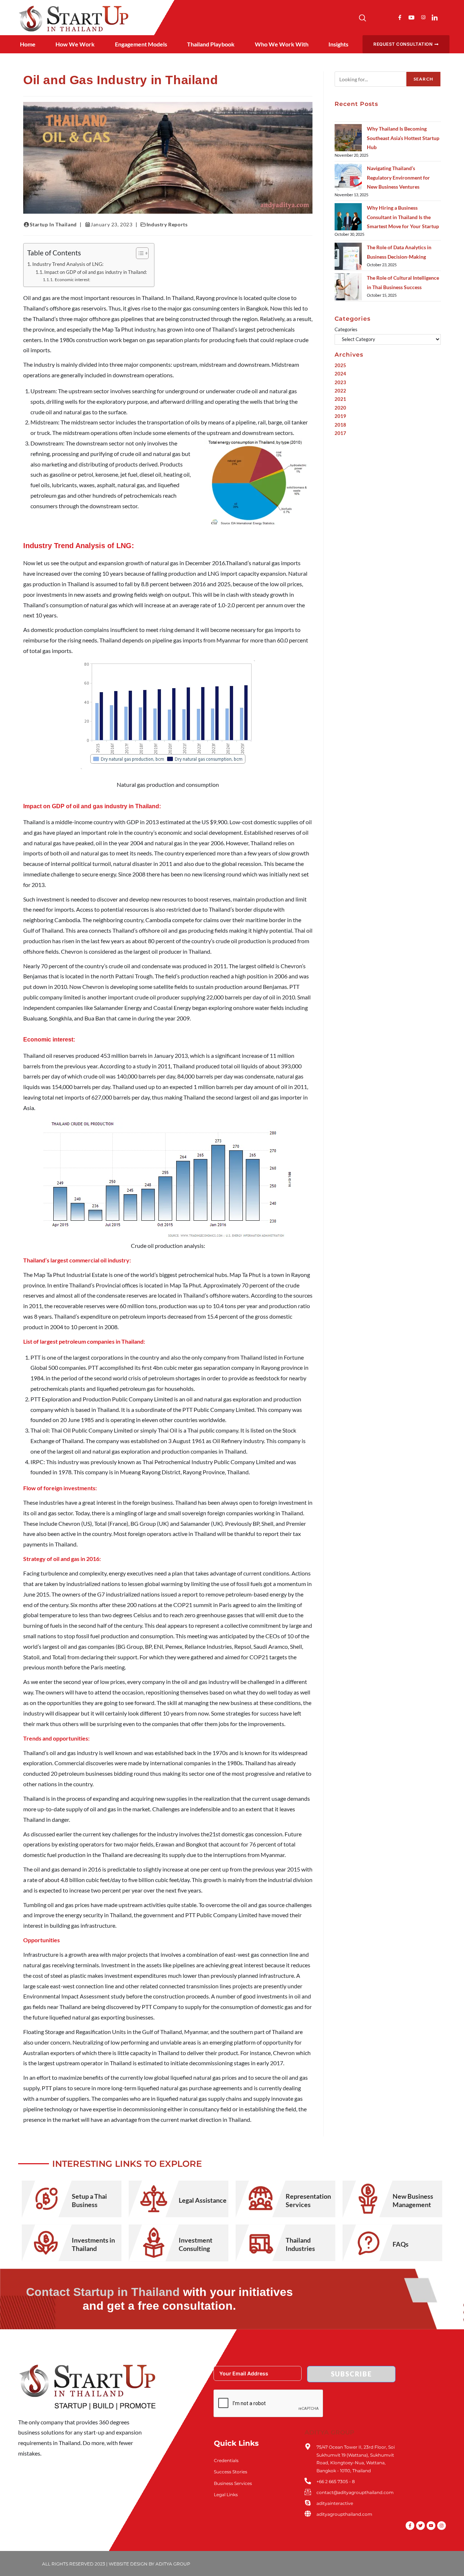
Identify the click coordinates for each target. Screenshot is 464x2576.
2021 (340, 399)
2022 (340, 391)
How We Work (75, 44)
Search (423, 79)
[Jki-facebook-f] (400, 17)
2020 (340, 408)
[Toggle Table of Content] (139, 253)
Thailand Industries (300, 2244)
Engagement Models (141, 44)
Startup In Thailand (53, 224)
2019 (340, 416)
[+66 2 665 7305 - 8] (308, 2481)
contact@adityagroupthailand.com (355, 2492)
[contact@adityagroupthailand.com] (308, 2492)
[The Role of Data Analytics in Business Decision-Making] (348, 256)
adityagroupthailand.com (344, 2514)
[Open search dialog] (362, 19)
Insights (338, 44)
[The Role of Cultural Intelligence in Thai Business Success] (348, 287)
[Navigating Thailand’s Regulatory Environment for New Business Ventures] (348, 177)
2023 (340, 382)
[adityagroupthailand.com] (308, 2514)
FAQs (401, 2244)
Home (28, 44)
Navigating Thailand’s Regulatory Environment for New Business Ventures (398, 177)
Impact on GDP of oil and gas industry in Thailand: (96, 272)
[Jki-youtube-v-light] (411, 17)
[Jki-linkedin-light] (435, 17)
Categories (346, 329)
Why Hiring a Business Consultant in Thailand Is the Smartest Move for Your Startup (403, 217)
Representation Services (308, 2200)
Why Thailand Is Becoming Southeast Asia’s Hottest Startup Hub (403, 138)
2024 (340, 374)
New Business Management (413, 2200)
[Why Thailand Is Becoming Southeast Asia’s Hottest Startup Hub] (348, 138)
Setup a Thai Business (89, 2200)
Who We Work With (282, 44)
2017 (340, 433)
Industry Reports (167, 224)
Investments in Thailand (93, 2244)
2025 (340, 365)
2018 (340, 425)
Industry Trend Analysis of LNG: (68, 264)
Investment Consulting (196, 2244)
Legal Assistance (203, 2200)
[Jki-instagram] (423, 17)
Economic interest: (72, 279)
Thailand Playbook (211, 44)
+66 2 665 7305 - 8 (336, 2481)
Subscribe (351, 2374)
